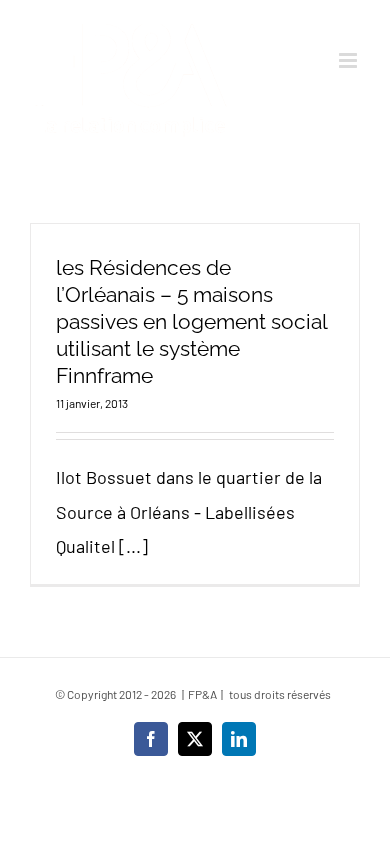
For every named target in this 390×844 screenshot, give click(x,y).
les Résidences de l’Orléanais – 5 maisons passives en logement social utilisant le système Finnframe (191, 321)
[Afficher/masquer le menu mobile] (349, 60)
